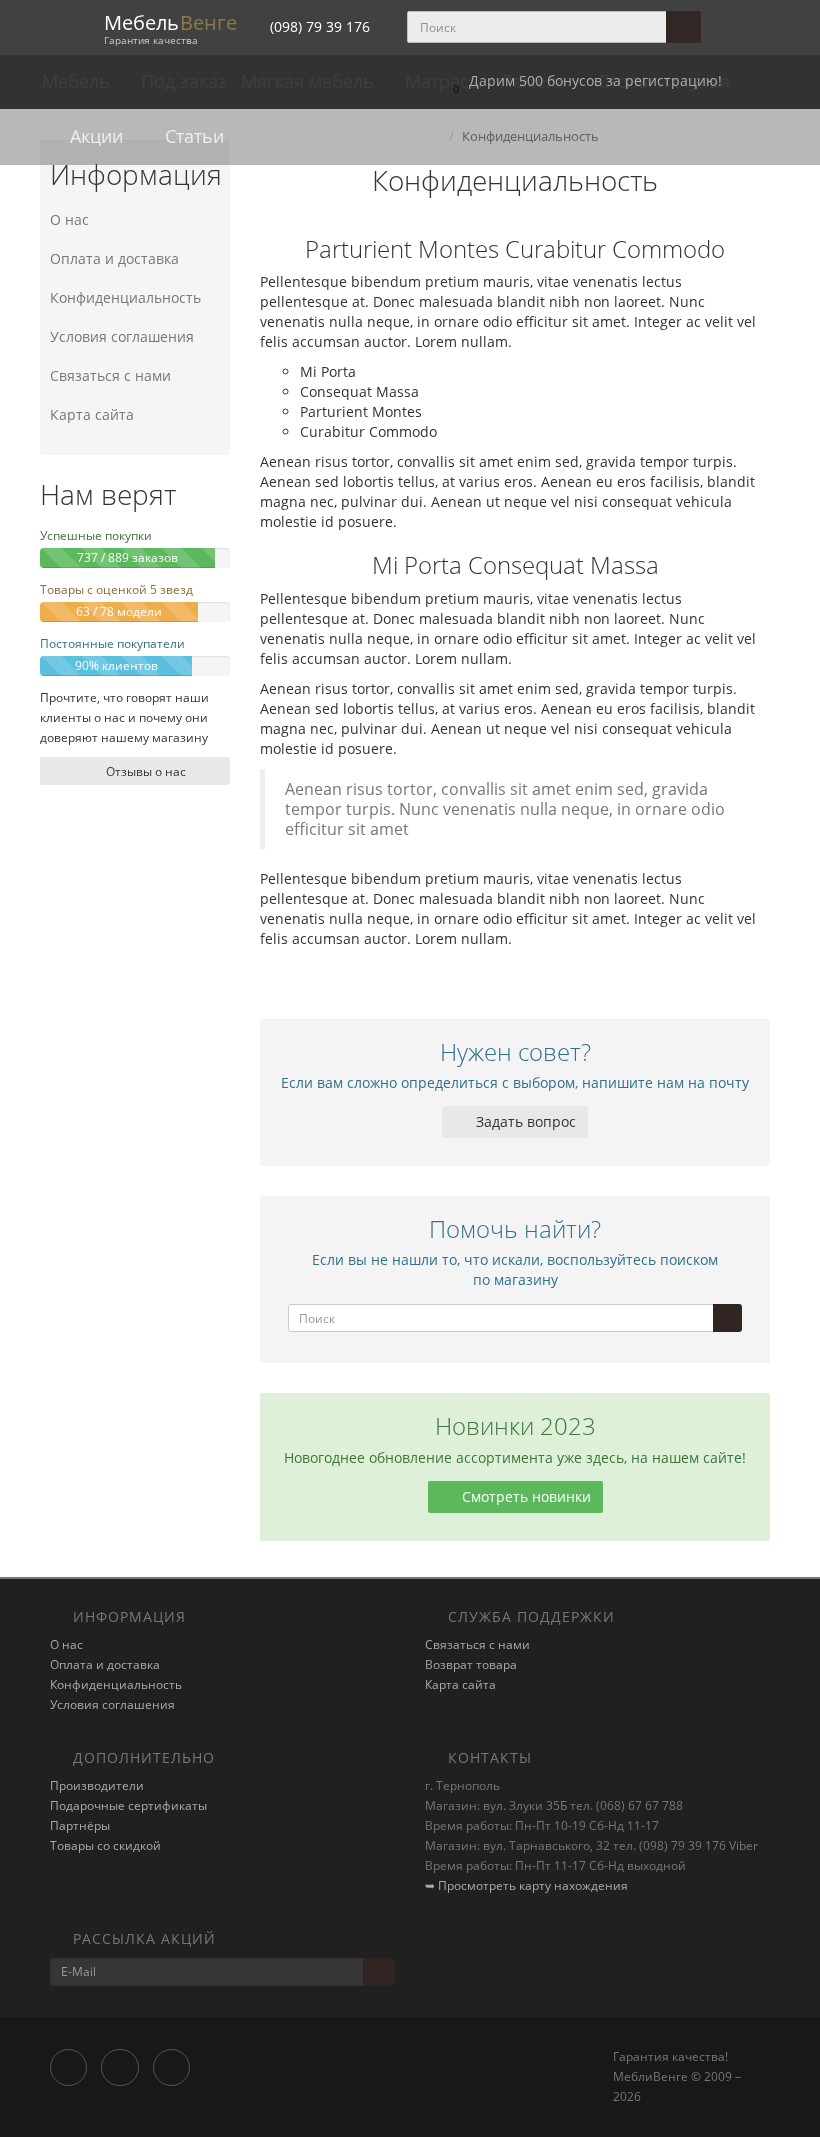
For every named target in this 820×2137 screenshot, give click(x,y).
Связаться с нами (110, 375)
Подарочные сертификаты (128, 1805)
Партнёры (80, 1825)
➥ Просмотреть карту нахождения (526, 1885)
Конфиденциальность (125, 297)
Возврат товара (471, 1664)
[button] (582, 81)
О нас (69, 219)
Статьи (192, 136)
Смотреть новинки (524, 1496)
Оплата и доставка (114, 258)
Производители (97, 1785)
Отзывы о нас (144, 771)
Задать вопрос (524, 1121)
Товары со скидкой (105, 1845)
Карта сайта (92, 414)
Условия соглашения (122, 336)
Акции (94, 136)
